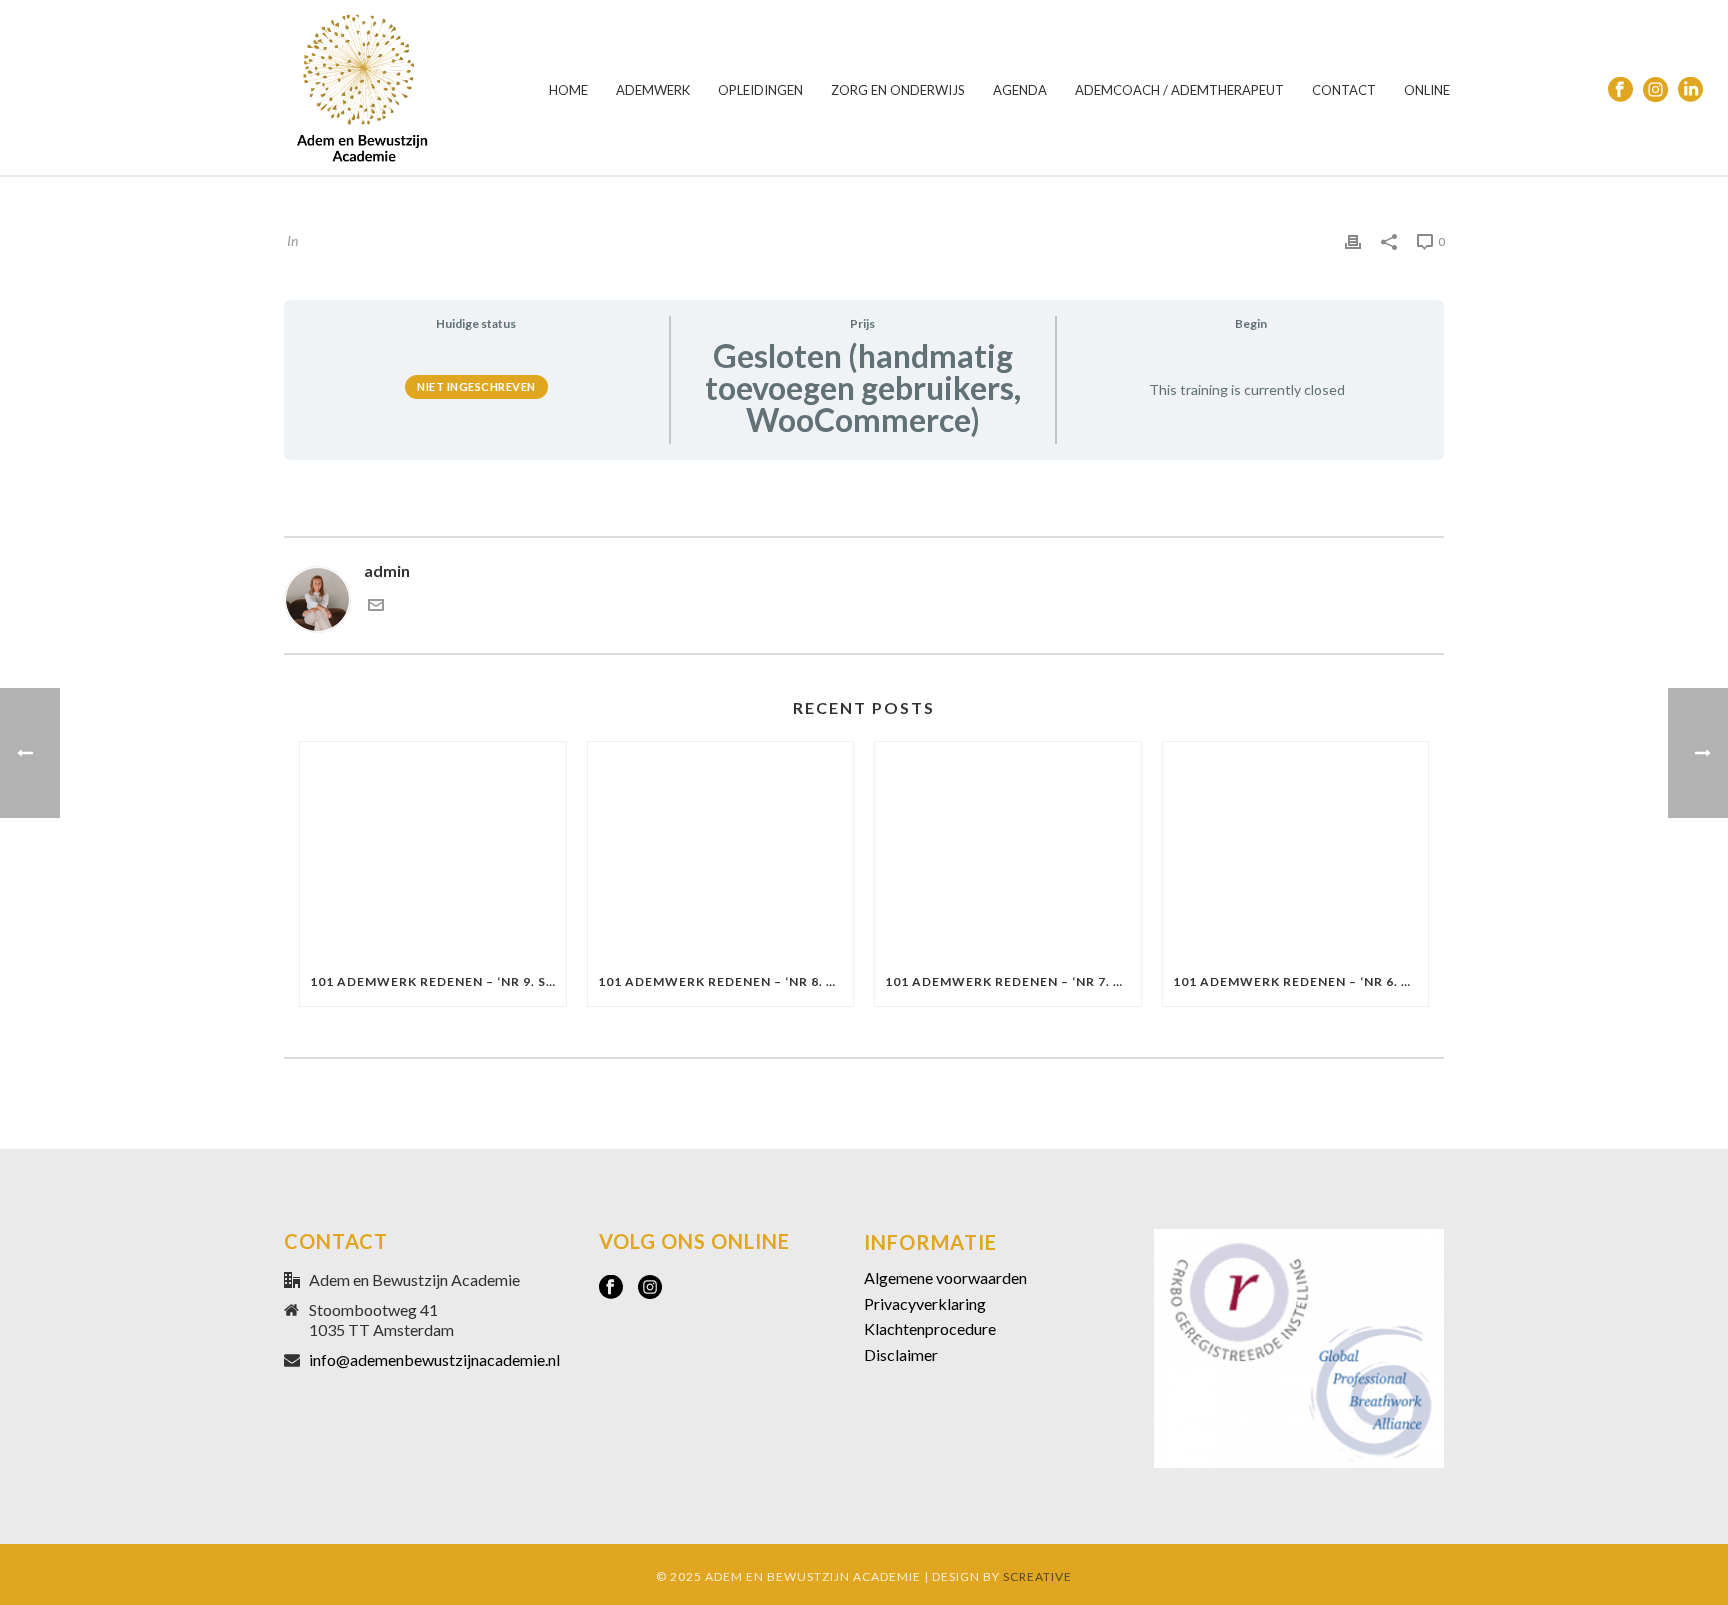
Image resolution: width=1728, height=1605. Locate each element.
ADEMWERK (653, 90)
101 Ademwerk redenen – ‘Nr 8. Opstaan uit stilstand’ (726, 981)
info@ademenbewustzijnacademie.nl (434, 1360)
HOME (568, 90)
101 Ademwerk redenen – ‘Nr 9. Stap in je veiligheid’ (438, 981)
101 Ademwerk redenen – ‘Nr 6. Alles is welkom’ (1301, 981)
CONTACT (1344, 90)
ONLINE (1427, 90)
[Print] (1353, 240)
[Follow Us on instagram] (650, 1288)
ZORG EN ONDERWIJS (898, 90)
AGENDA (1020, 90)
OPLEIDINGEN (760, 90)
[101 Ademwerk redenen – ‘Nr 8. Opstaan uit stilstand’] (721, 850)
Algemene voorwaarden (945, 1277)
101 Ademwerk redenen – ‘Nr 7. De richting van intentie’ (1013, 981)
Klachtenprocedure (930, 1328)
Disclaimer (901, 1354)
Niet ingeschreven (476, 386)
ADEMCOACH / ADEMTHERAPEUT (1179, 90)
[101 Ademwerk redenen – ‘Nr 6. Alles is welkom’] (1296, 850)
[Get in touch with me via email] (376, 606)
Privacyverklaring (925, 1303)
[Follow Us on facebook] (611, 1288)
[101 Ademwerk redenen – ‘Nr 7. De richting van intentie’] (1008, 850)
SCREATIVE (1037, 1576)
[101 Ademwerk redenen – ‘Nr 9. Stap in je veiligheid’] (433, 850)
